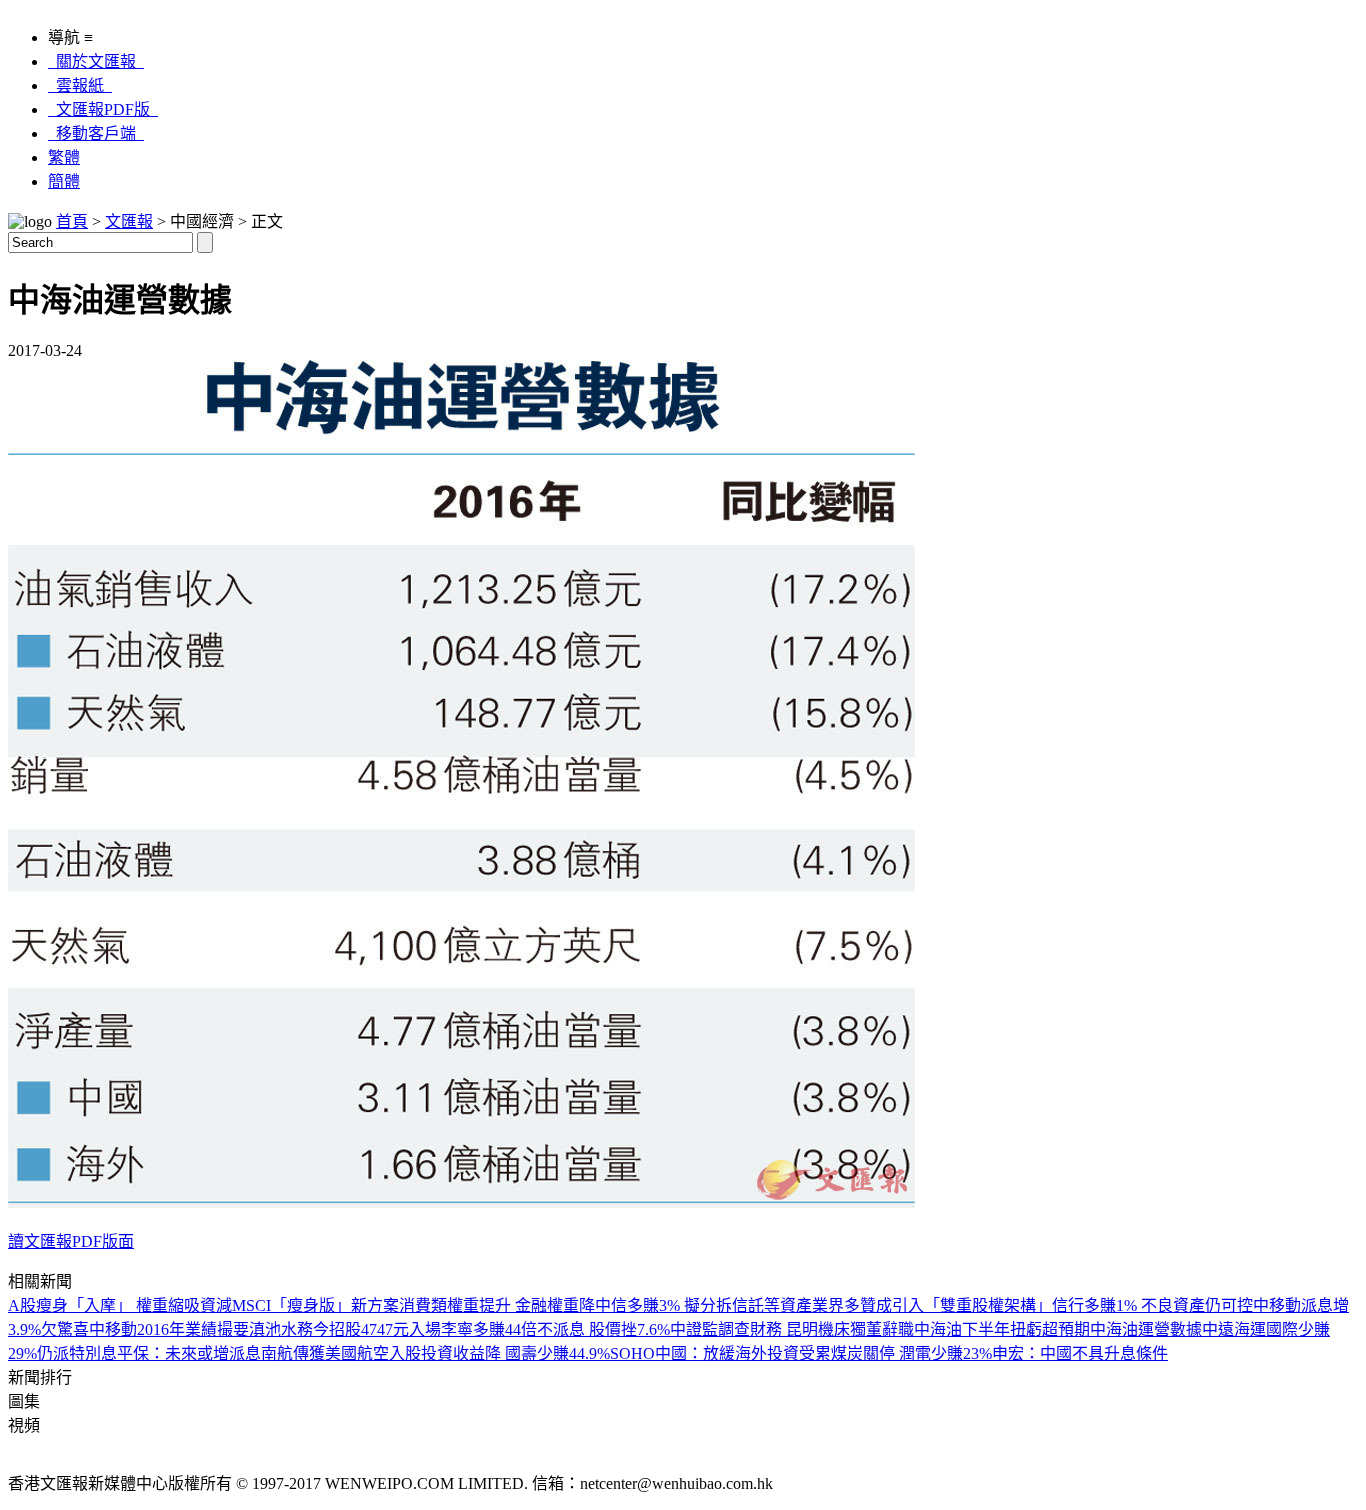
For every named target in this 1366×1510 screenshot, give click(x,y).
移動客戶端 (96, 133)
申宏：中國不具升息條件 (1080, 1353)
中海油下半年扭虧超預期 (1002, 1329)
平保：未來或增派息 (189, 1353)
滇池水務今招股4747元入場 (345, 1329)
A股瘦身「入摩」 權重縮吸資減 (120, 1305)
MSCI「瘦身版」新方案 (315, 1305)
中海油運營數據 (1146, 1329)
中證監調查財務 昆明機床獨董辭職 (792, 1329)
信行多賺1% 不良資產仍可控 (1152, 1305)
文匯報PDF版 (103, 109)
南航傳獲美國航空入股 (341, 1353)
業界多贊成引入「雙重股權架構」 (932, 1305)
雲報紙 (80, 85)
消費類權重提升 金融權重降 (497, 1305)
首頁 (72, 221)
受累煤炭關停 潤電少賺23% (895, 1353)
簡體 (64, 181)
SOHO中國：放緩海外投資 (704, 1353)
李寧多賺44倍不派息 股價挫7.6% (555, 1329)
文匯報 (129, 221)
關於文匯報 (96, 61)
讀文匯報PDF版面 (71, 1241)
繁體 (64, 157)
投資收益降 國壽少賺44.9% (515, 1353)
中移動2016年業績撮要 (169, 1329)
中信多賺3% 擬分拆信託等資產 (703, 1305)
